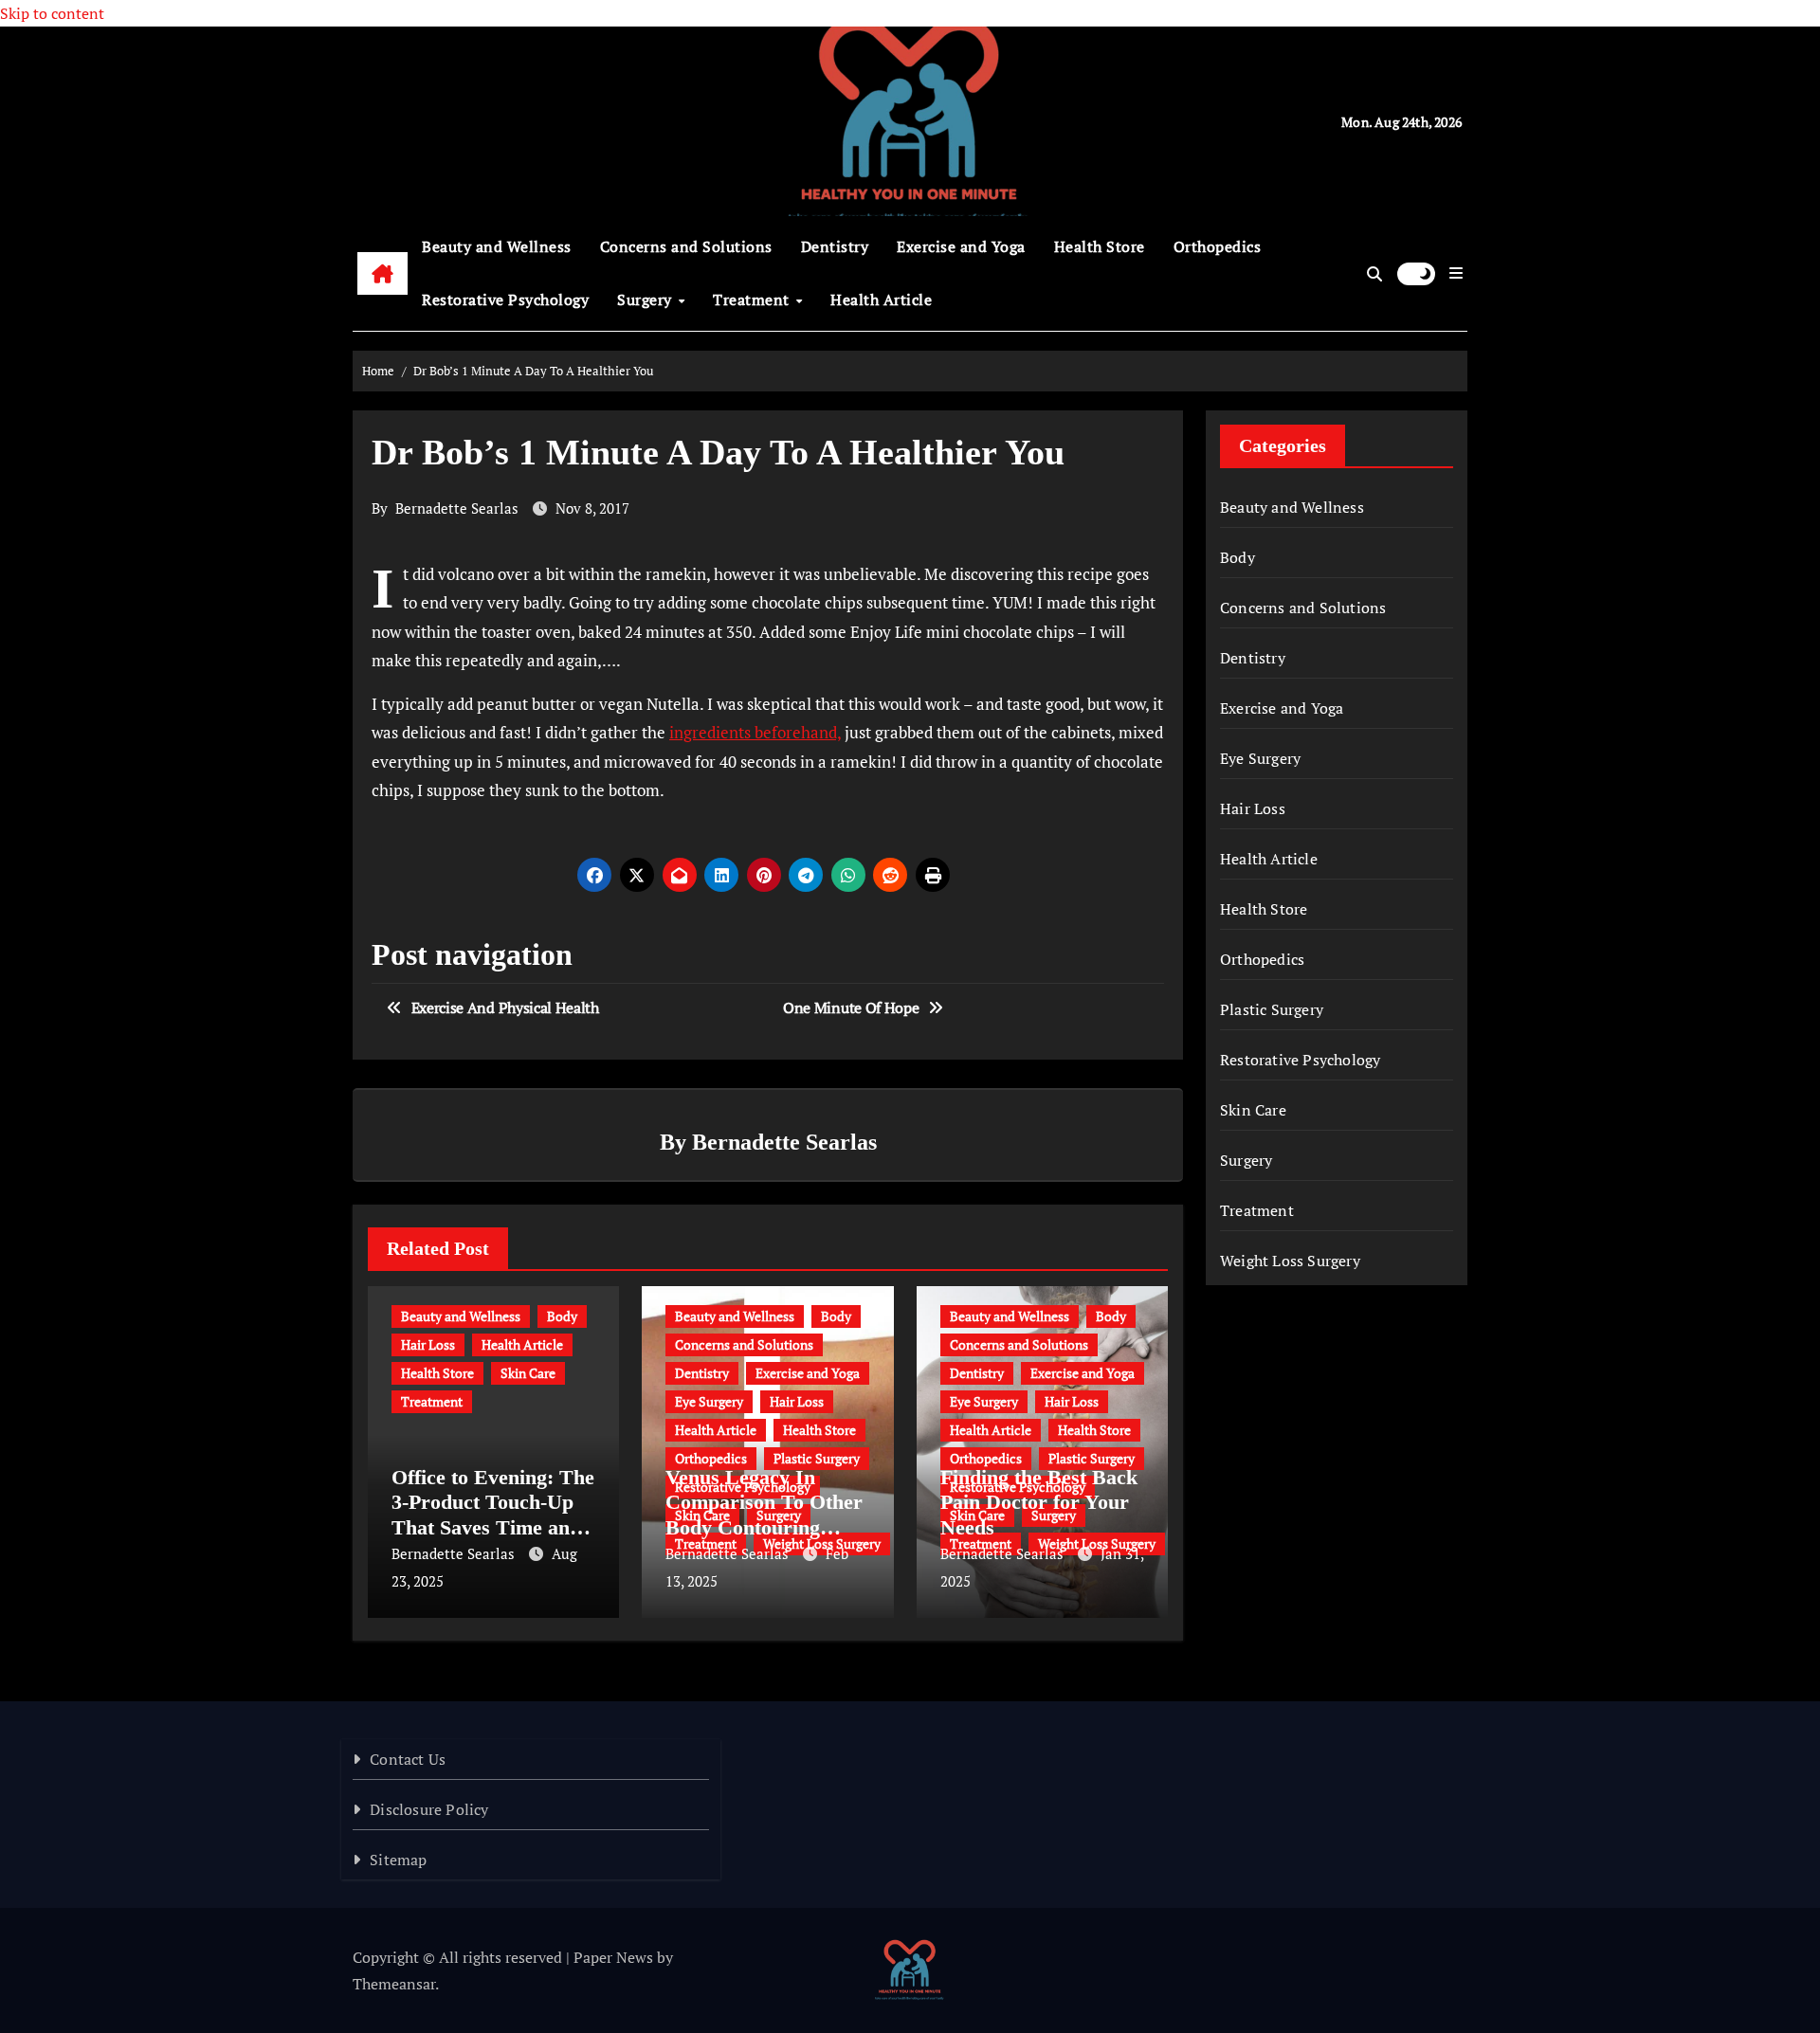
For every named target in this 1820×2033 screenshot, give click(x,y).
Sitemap (398, 1860)
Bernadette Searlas (457, 508)
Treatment (753, 300)
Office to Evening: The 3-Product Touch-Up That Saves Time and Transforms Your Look (493, 1527)
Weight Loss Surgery (1290, 1261)
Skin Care (528, 1373)
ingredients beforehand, (755, 732)
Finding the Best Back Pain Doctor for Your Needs (1039, 1502)
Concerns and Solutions (686, 246)
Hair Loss (428, 1344)
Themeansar (394, 1984)
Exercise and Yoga (961, 246)
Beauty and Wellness (497, 246)
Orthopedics (1218, 246)
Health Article (881, 300)
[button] (1456, 273)
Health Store (1100, 246)
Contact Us (408, 1759)
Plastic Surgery (817, 1458)
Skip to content (52, 13)
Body (562, 1316)
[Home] (382, 274)
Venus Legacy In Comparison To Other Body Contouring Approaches (764, 1515)
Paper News (613, 1957)
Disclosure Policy (429, 1809)
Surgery (646, 300)
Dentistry (835, 246)
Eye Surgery (709, 1401)
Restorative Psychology (505, 300)
